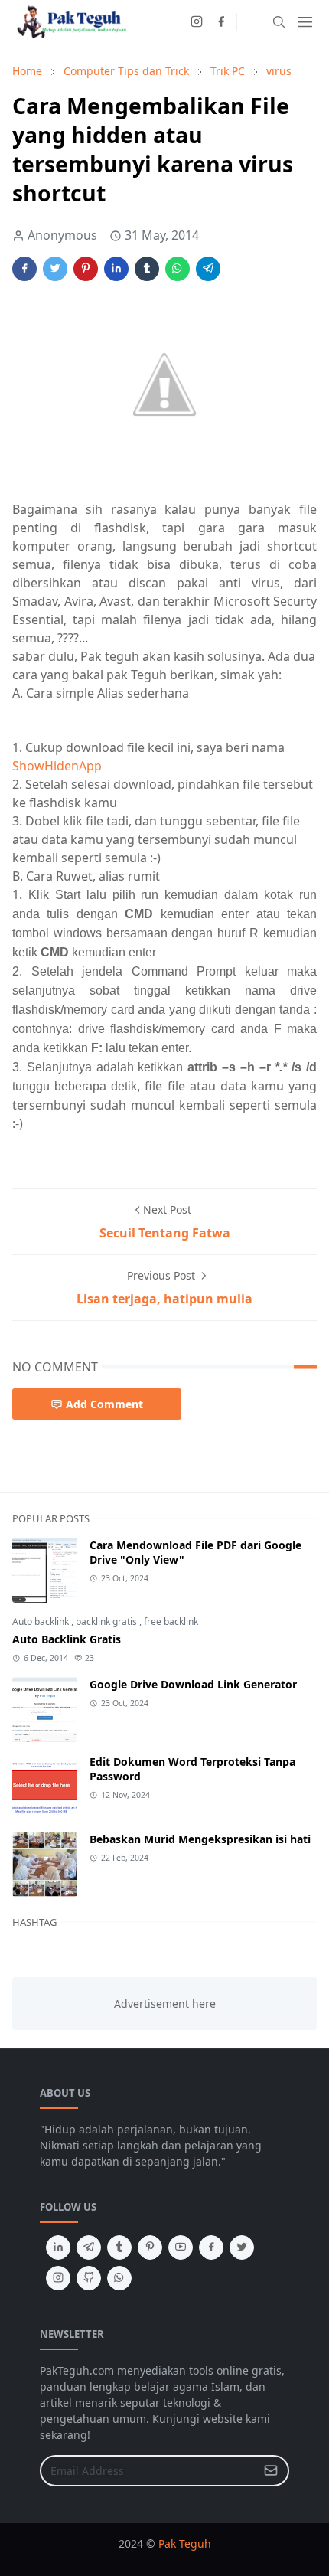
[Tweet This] (55, 269)
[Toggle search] (279, 22)
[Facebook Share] (24, 269)
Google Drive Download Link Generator (193, 1684)
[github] (89, 2278)
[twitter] (242, 2247)
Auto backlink (42, 1621)
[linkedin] (58, 2247)
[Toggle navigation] (305, 22)
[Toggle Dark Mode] (253, 22)
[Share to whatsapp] (178, 269)
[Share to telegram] (208, 269)
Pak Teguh (185, 2543)
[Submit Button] (271, 2471)
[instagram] (197, 22)
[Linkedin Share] (116, 269)
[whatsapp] (119, 2278)
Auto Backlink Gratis (67, 1639)
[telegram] (89, 2247)
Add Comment (104, 1404)
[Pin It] (86, 269)
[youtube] (181, 2247)
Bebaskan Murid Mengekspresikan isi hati (200, 1839)
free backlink (171, 1621)
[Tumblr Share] (147, 269)
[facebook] (221, 22)
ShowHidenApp (57, 766)
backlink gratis (107, 1621)
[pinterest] (150, 2247)
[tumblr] (119, 2247)
